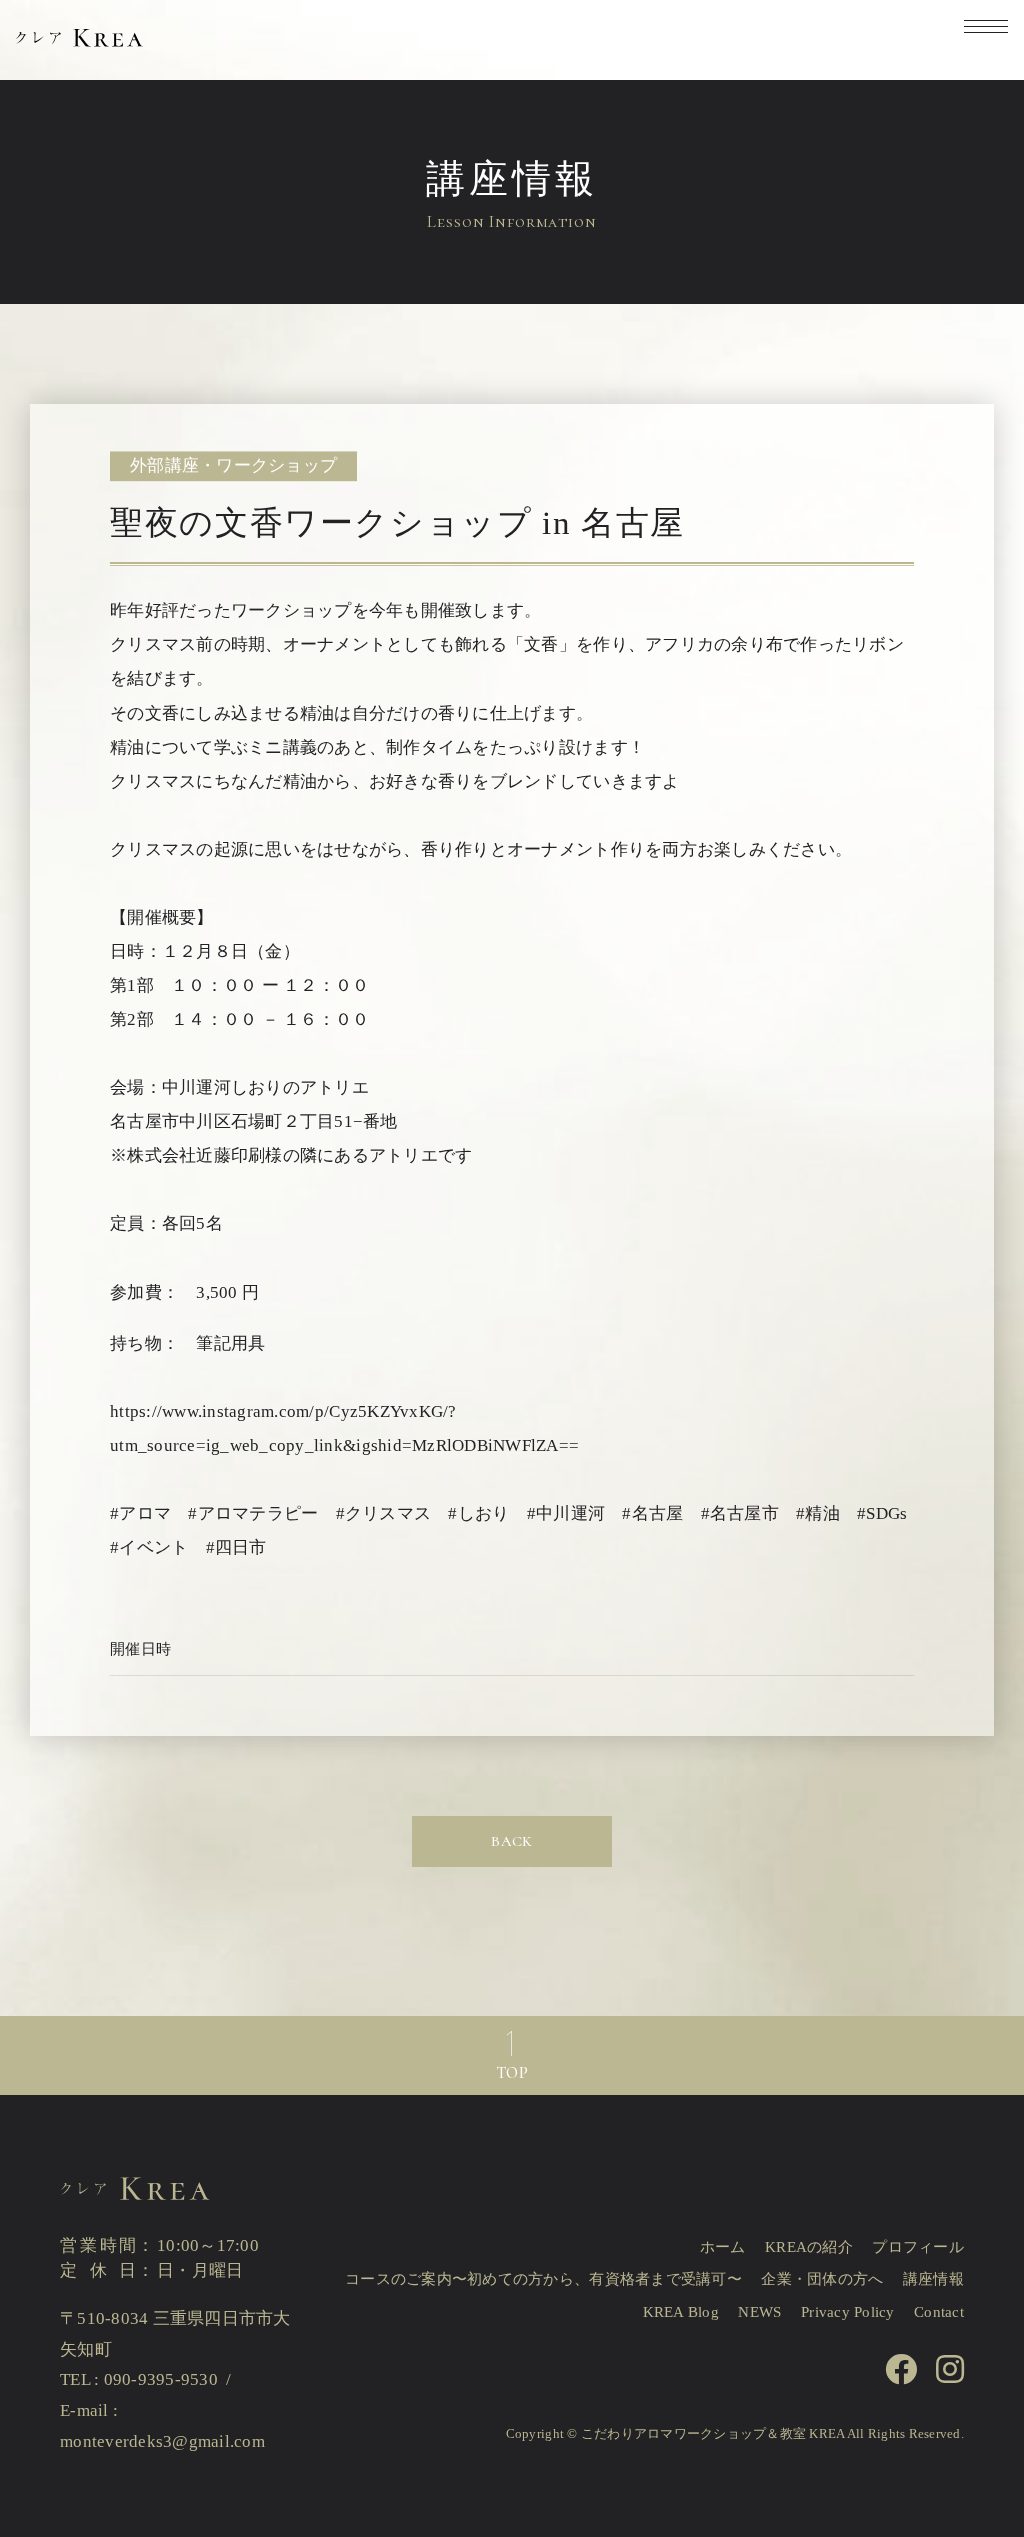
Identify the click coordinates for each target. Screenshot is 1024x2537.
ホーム (723, 2247)
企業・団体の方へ (822, 2279)
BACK (511, 1841)
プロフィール (918, 2247)
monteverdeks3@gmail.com (162, 2441)
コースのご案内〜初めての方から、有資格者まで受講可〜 (543, 2279)
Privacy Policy (848, 2312)
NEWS (759, 2312)
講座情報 (933, 2279)
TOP (512, 2073)
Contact (939, 2312)
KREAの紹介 (809, 2247)
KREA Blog (681, 2312)
